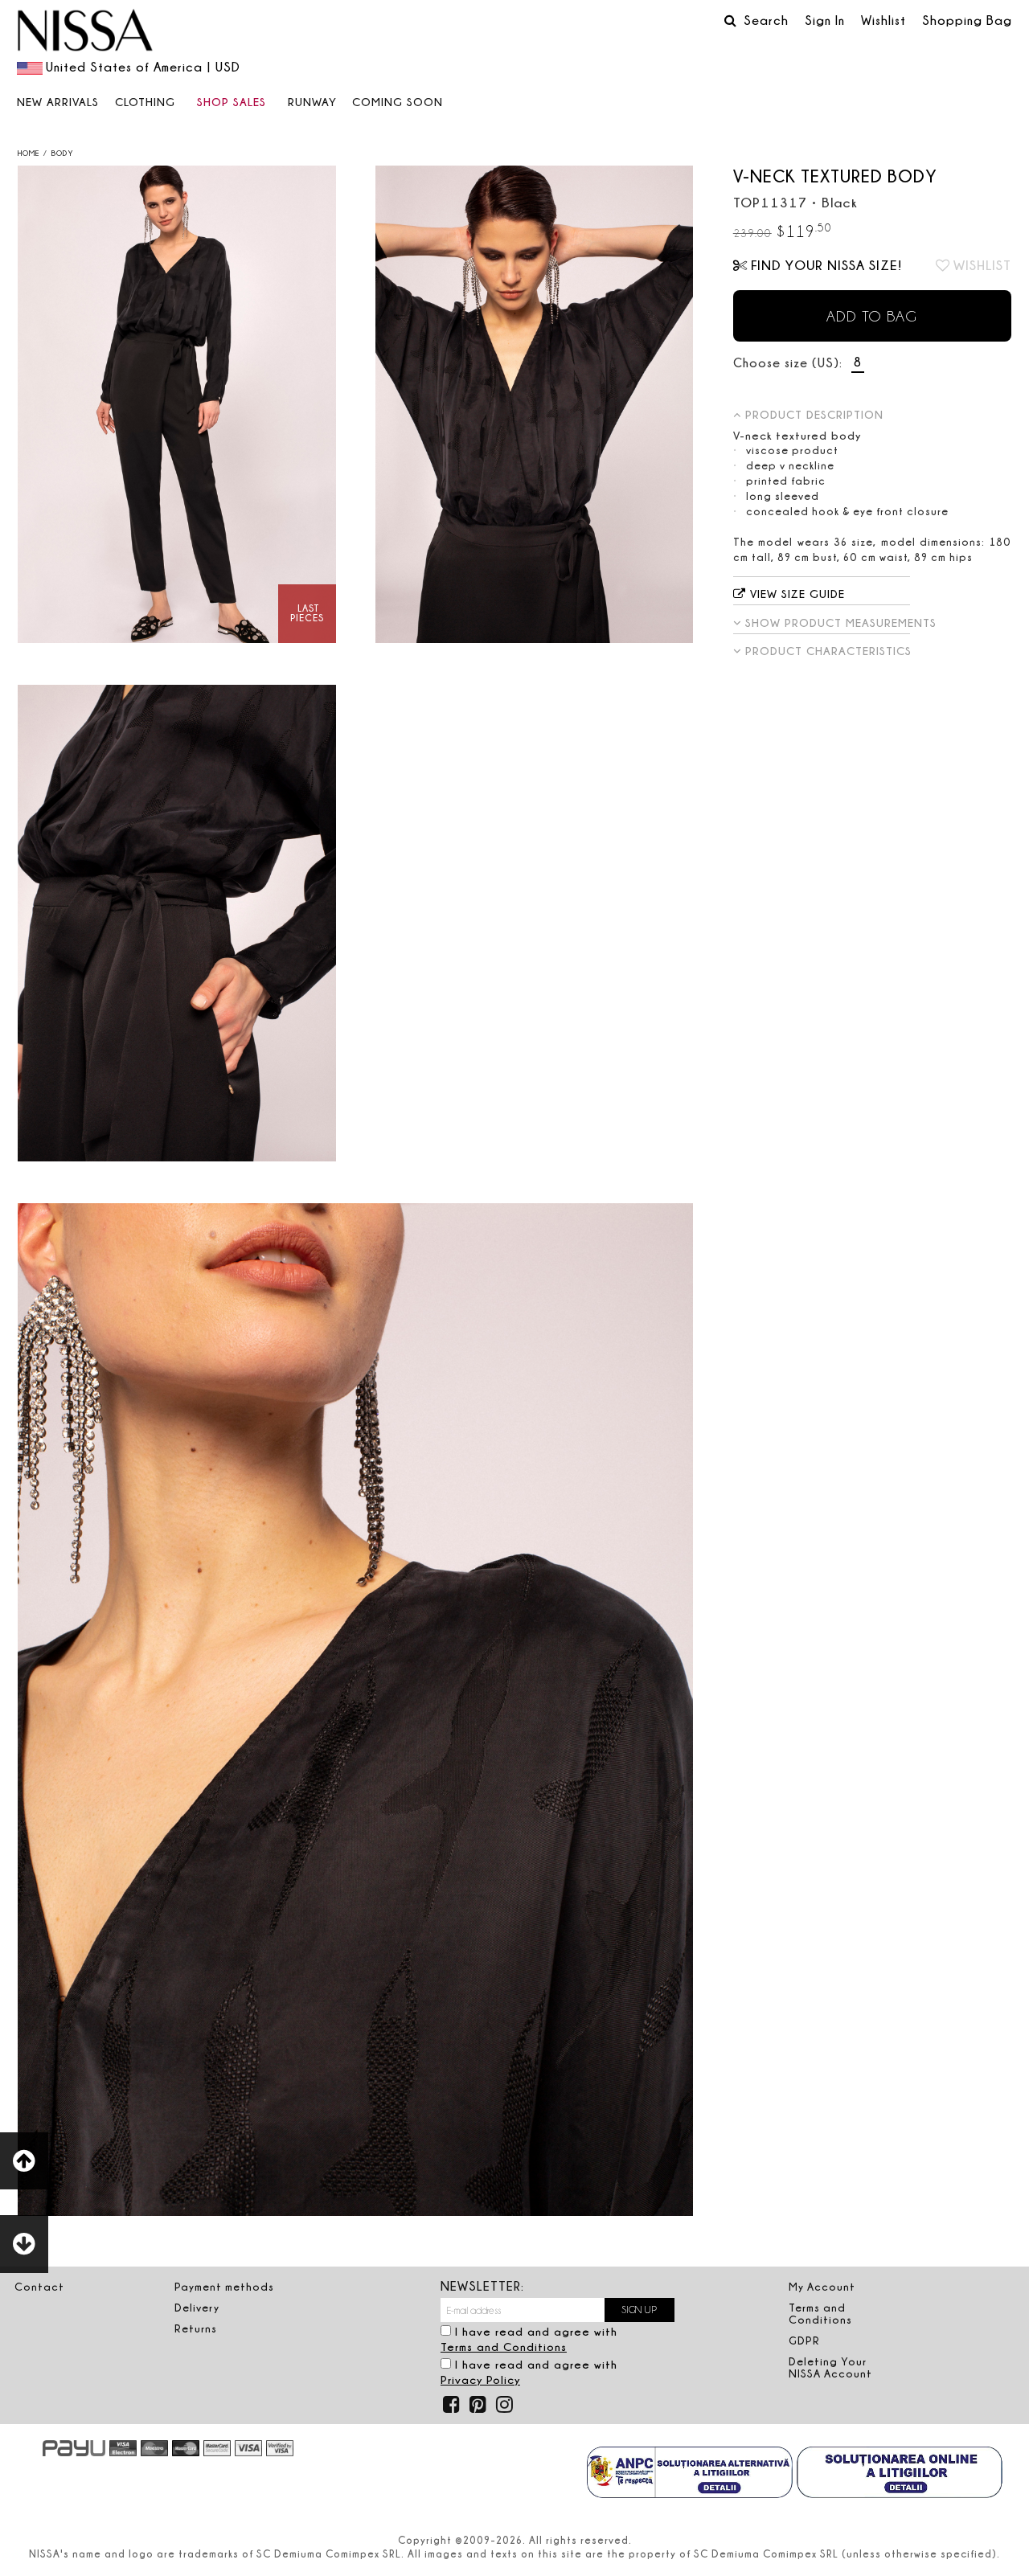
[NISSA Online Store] (85, 32)
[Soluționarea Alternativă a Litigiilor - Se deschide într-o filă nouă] (690, 2474)
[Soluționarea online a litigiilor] (900, 2474)
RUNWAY (312, 102)
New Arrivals (58, 102)
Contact (39, 2287)
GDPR (804, 2341)
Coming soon (398, 102)
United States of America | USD (143, 67)
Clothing (145, 102)
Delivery (197, 2308)
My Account (822, 2287)
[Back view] (535, 404)
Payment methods (224, 2287)
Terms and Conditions (504, 2347)
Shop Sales (232, 102)
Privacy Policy (480, 2379)
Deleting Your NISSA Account (830, 2367)
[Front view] (177, 404)
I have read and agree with (529, 2339)
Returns (196, 2328)
